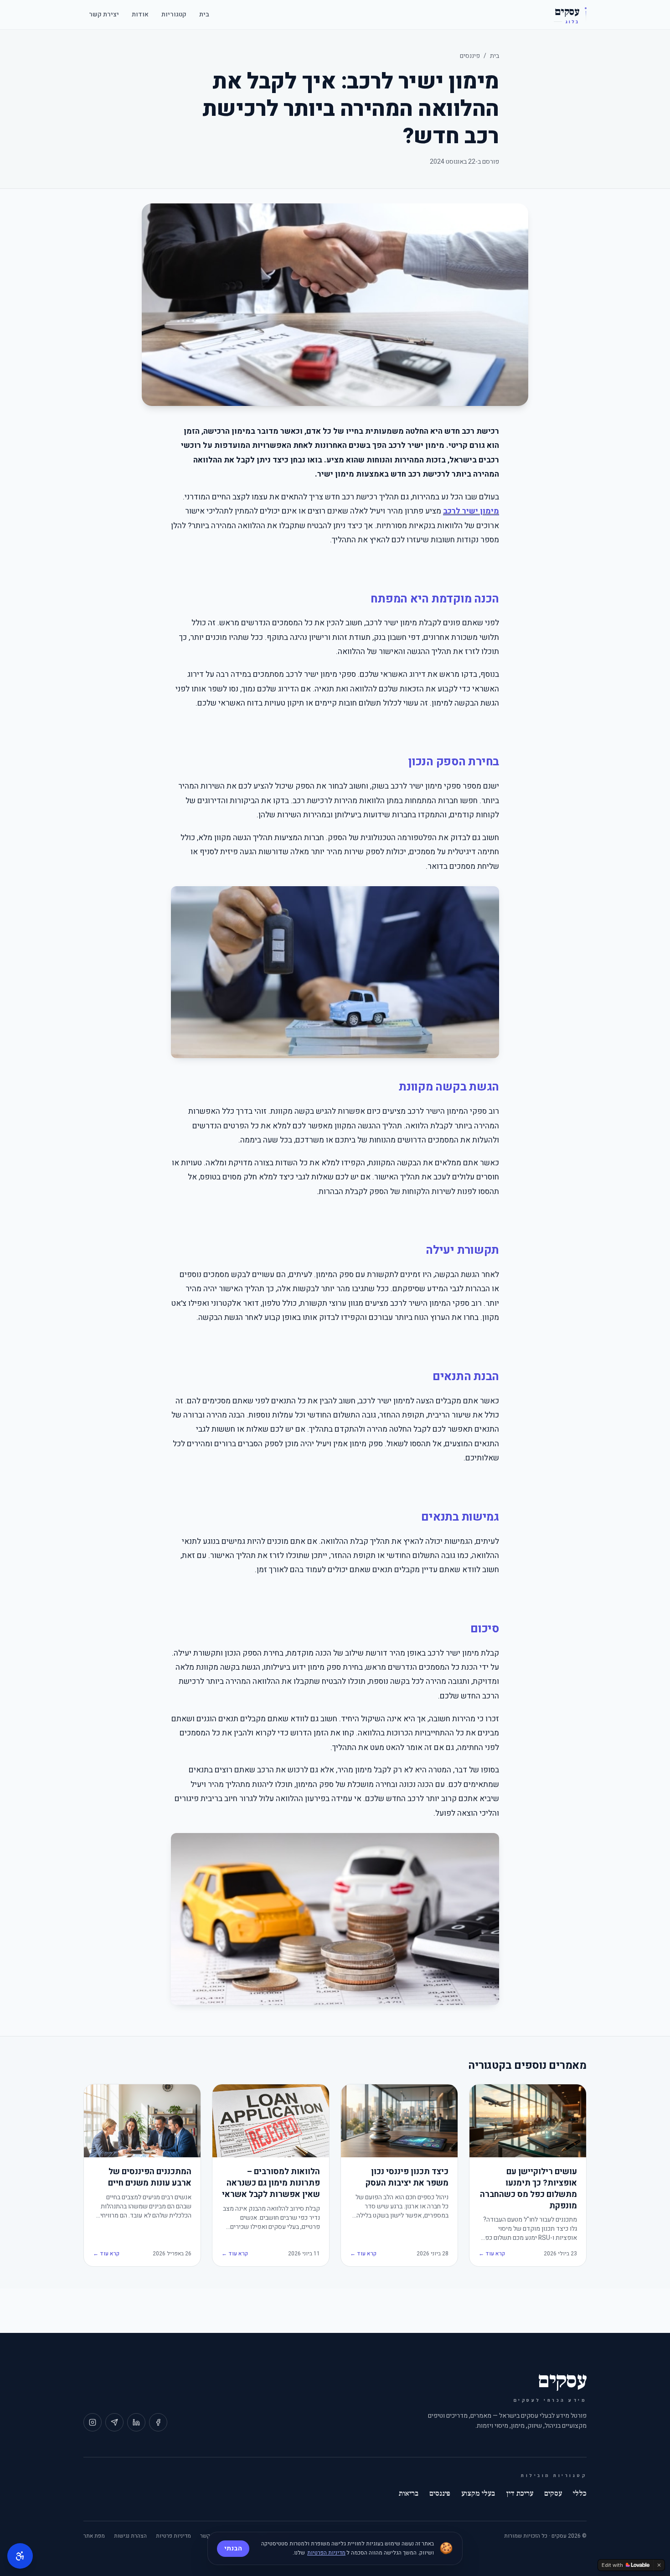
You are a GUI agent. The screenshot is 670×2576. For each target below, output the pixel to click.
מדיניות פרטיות (173, 2536)
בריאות (409, 2493)
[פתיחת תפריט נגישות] (20, 2556)
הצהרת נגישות (130, 2536)
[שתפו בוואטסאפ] (114, 2422)
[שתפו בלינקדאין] (136, 2422)
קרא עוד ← (492, 2254)
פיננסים (470, 56)
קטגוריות (174, 14)
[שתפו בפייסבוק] (158, 2422)
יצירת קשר (104, 14)
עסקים (553, 2493)
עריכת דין (520, 2493)
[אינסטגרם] (93, 2422)
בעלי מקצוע (478, 2493)
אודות (140, 14)
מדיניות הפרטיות (326, 2553)
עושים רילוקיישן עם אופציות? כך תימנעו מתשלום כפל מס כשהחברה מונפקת (528, 2189)
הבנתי (233, 2548)
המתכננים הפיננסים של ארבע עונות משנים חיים (150, 2178)
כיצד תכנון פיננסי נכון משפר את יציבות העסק (407, 2178)
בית (204, 14)
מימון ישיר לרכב (471, 511)
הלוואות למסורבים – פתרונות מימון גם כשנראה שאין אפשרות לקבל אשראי (271, 2183)
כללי (580, 2493)
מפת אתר (94, 2536)
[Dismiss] (659, 2565)
